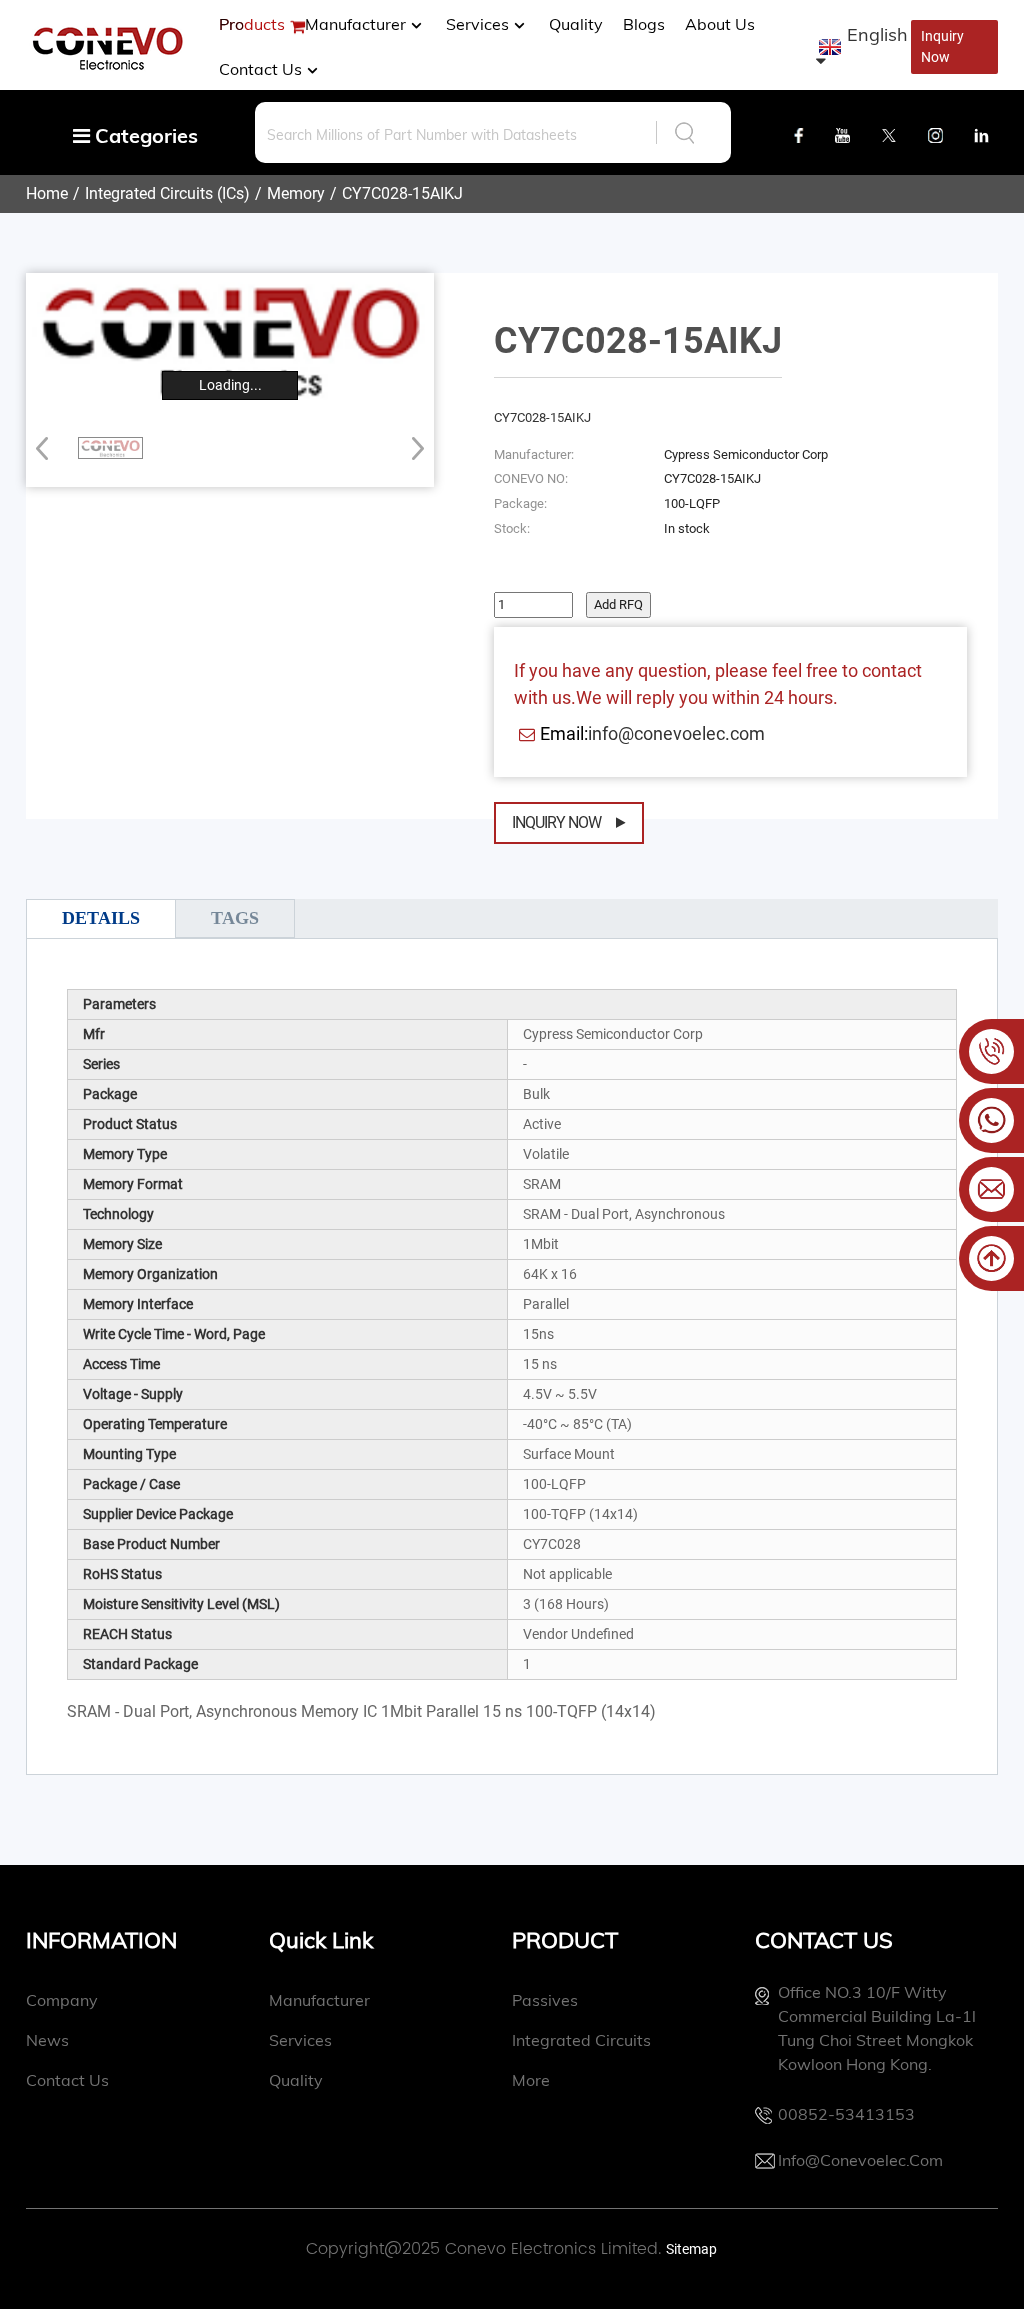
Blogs (644, 24)
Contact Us (260, 69)
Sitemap (691, 2249)
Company (62, 2000)
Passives (545, 2000)
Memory (296, 193)
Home (47, 193)
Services (477, 24)
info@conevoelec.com (676, 733)
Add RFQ (618, 604)
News (47, 2040)
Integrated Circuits (581, 2040)
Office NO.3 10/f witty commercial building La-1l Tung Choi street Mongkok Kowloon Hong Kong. (877, 2028)
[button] (411, 448)
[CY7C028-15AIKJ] (110, 448)
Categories (144, 135)
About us (720, 24)
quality (296, 2080)
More (531, 2080)
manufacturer (355, 24)
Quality (576, 24)
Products (252, 24)
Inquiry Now (556, 822)
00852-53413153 (846, 2114)
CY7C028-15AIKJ (402, 193)
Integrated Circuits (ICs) (167, 193)
